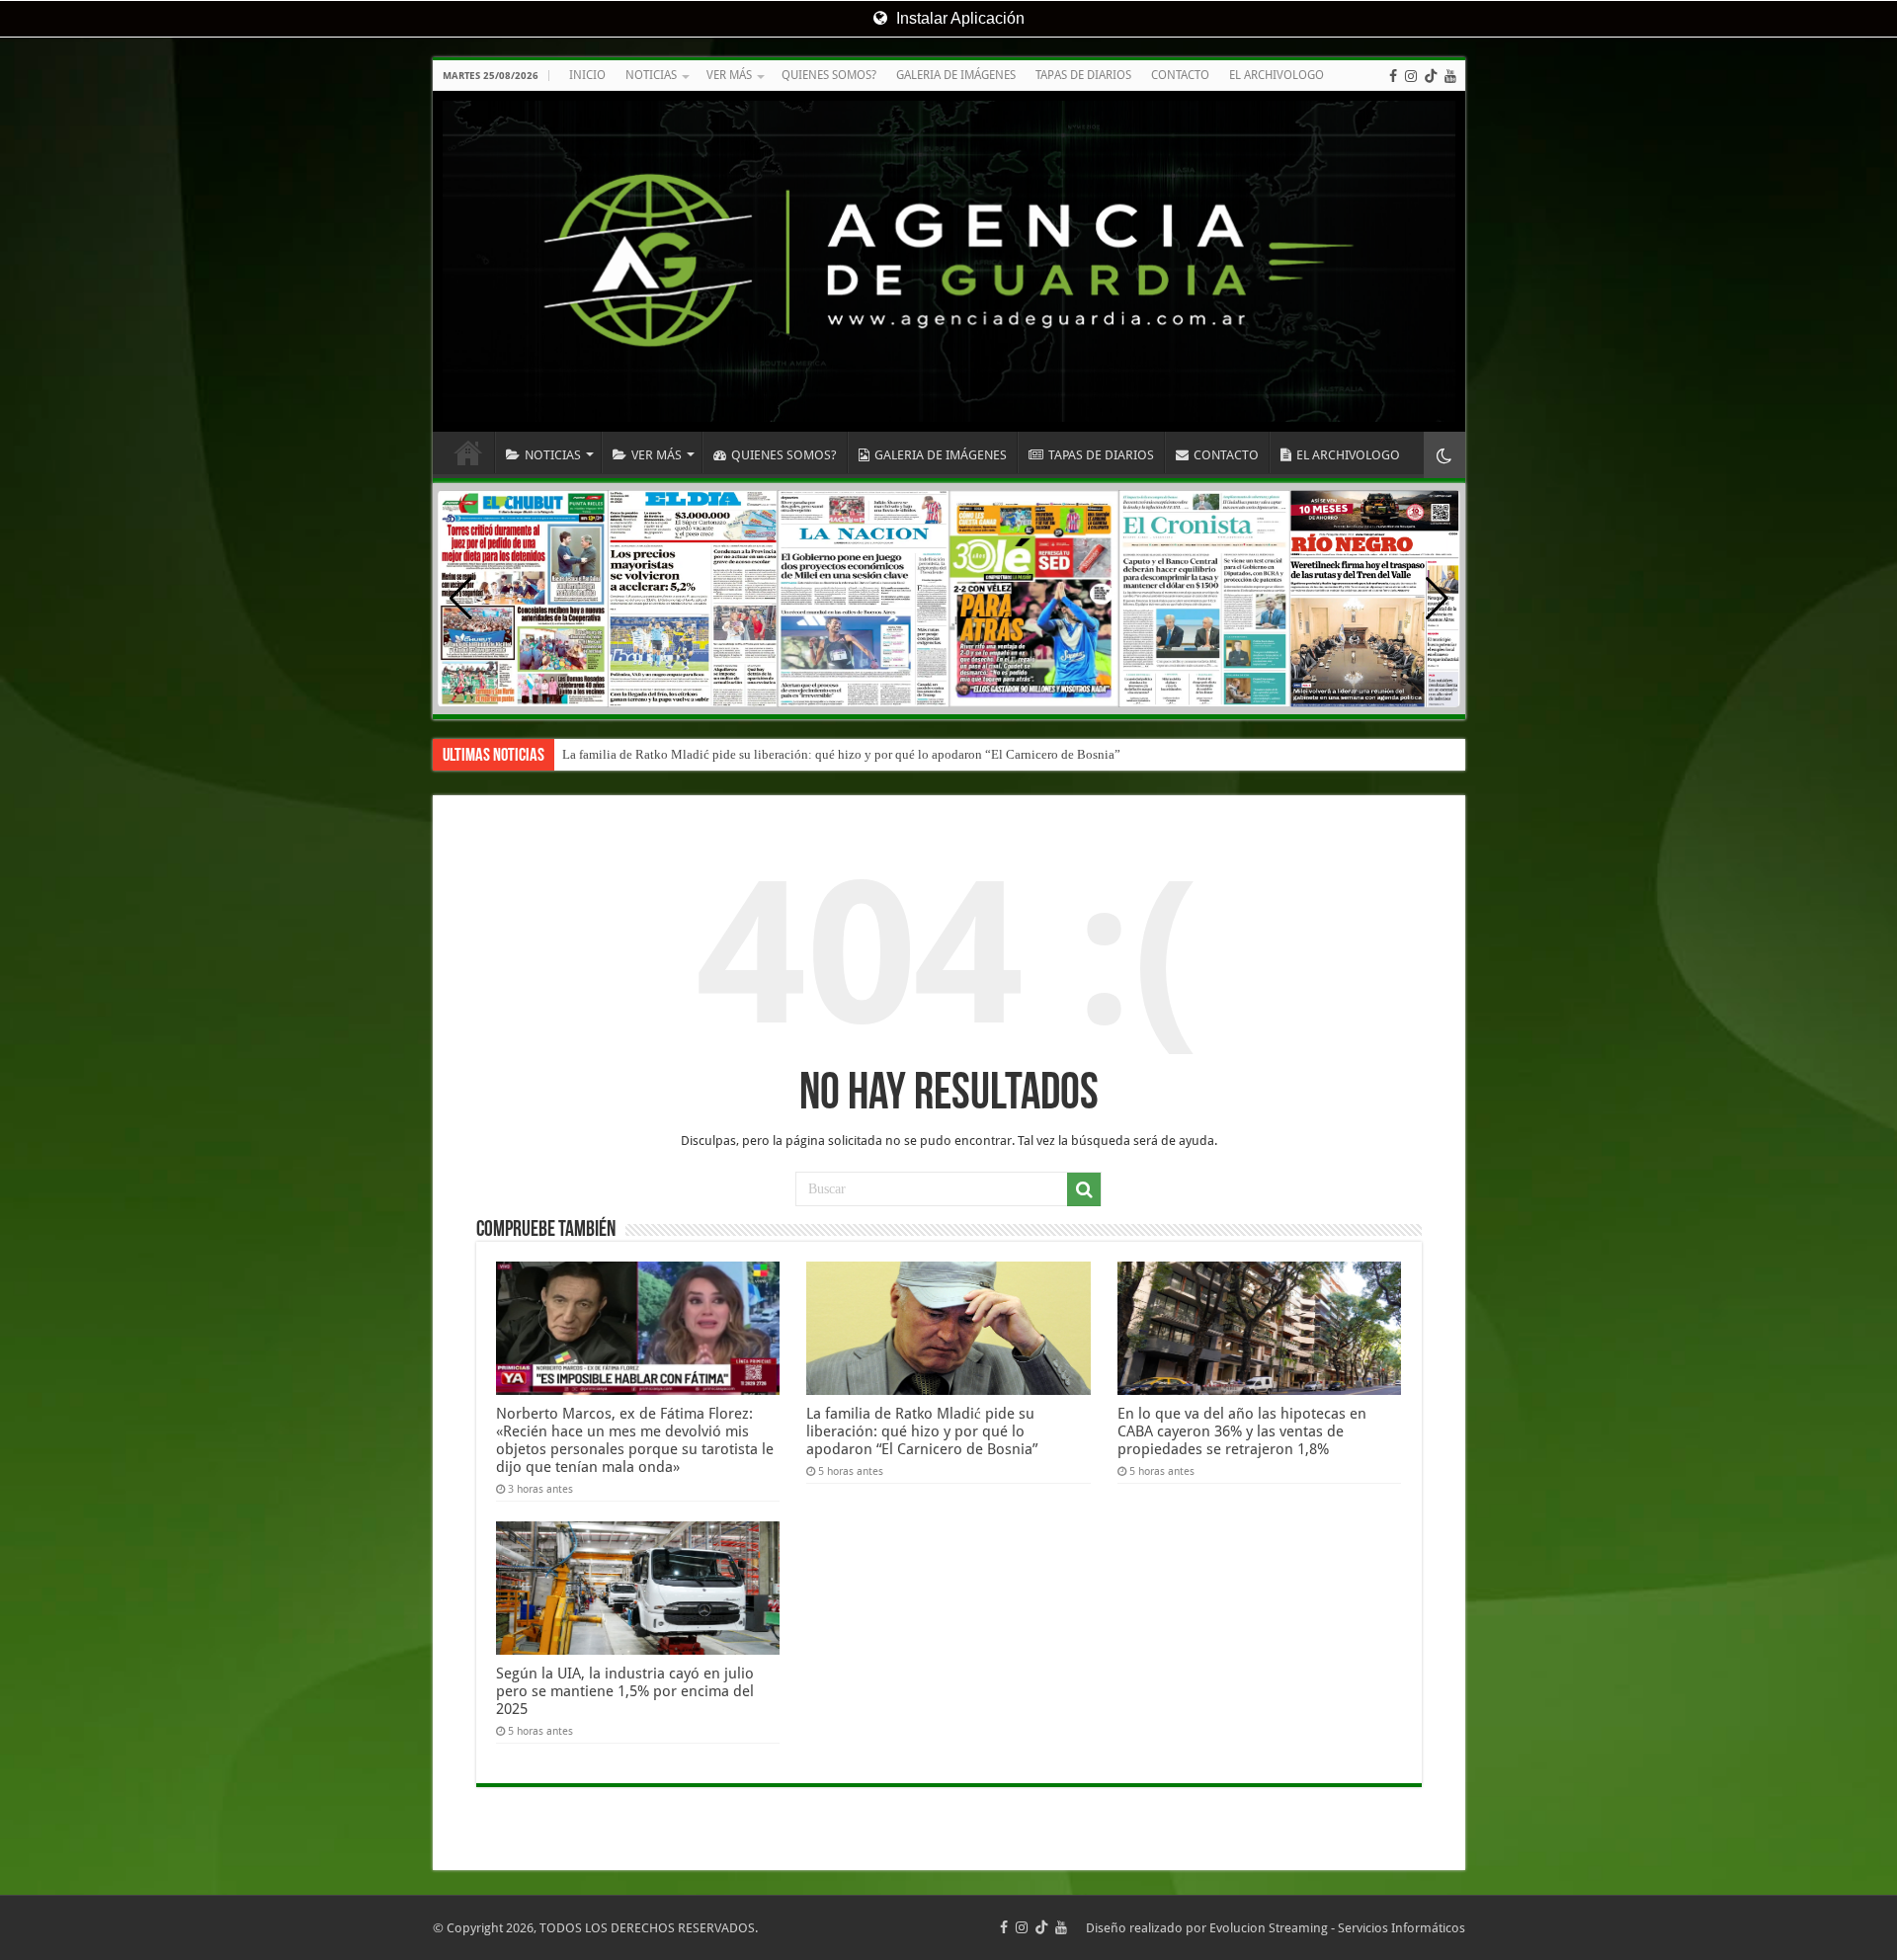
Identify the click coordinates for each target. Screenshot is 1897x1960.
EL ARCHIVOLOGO (1277, 75)
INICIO (587, 75)
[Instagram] (1411, 76)
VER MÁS (729, 75)
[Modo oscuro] (1444, 455)
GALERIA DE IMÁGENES (956, 75)
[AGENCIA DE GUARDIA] (949, 261)
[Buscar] (1084, 1189)
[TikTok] (1431, 76)
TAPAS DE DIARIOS (1083, 75)
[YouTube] (1450, 76)
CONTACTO (1180, 75)
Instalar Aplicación (958, 18)
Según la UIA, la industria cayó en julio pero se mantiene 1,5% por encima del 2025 (625, 1691)
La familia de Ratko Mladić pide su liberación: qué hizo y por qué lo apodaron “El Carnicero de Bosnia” (841, 754)
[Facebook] (1393, 76)
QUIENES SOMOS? (829, 75)
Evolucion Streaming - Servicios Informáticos (1337, 1928)
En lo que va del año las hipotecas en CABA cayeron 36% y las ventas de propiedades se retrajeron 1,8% (1242, 1431)
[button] (1437, 599)
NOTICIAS (651, 75)
